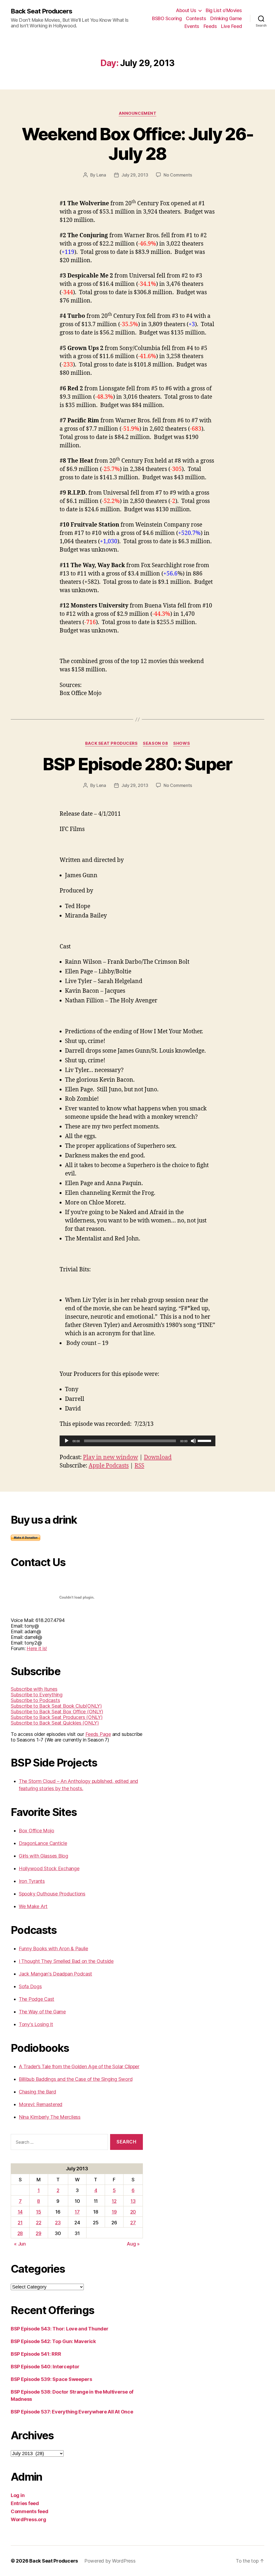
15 (38, 2212)
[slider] (205, 1440)
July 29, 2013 (135, 175)
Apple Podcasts (109, 1466)
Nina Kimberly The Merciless (50, 2117)
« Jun (20, 2244)
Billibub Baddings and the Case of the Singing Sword (76, 2079)
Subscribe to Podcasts (35, 1700)
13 (133, 2201)
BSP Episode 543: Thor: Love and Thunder (59, 2329)
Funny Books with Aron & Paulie (53, 1949)
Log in (18, 2495)
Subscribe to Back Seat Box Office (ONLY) (57, 1712)
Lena (101, 175)
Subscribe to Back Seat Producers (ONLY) (57, 1717)
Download (158, 1457)
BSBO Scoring (167, 18)
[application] (137, 1441)
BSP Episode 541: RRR (36, 2354)
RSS (139, 1466)
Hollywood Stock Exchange (49, 1868)
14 (20, 2212)
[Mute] (193, 1441)
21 (20, 2223)
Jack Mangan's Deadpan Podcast (55, 1974)
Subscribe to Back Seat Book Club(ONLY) (56, 1706)
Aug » (133, 2244)
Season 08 (155, 743)
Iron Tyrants (32, 1881)
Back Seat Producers (41, 11)
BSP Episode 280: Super (137, 764)
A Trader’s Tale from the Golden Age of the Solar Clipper (79, 2066)
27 (133, 2223)
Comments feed (30, 2511)
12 (114, 2201)
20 (133, 2212)
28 (20, 2233)
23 (58, 2223)
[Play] (67, 1441)
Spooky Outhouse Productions (52, 1894)
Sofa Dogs (30, 1986)
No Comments (178, 175)
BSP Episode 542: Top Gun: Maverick (53, 2341)
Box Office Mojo (37, 1831)
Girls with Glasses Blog (44, 1856)
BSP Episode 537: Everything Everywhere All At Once (72, 2412)
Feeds (210, 26)
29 (38, 2233)
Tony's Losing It (36, 2024)
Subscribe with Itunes (34, 1689)
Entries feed (25, 2503)
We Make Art (33, 1906)
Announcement (138, 113)
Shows (182, 743)
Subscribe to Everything (37, 1695)
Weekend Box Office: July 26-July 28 (138, 144)
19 (114, 2212)
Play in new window (111, 1457)
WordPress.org (28, 2519)
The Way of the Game (42, 2012)
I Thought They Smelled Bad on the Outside (66, 1961)
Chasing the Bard (37, 2092)
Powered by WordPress (110, 2561)
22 (39, 2223)
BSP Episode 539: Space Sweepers (51, 2379)
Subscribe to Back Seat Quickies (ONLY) (55, 1723)
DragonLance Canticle (43, 1843)
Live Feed (231, 26)
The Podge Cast (37, 1999)
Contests (196, 18)
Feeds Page (98, 1734)
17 (77, 2212)
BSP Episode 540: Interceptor (45, 2367)
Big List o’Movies (224, 10)
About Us (186, 10)
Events (192, 26)
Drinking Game (226, 18)
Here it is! (37, 1648)
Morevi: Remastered (41, 2104)
